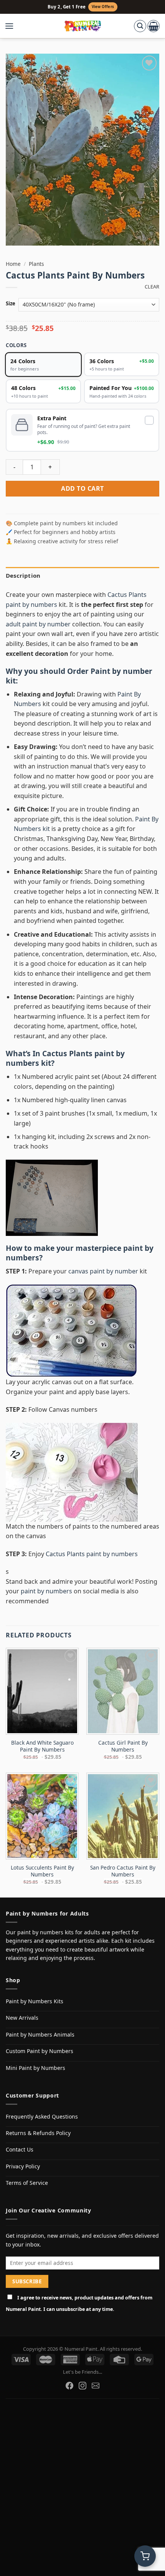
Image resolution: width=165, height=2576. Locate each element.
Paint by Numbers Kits (35, 2001)
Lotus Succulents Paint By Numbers (42, 1871)
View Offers (103, 7)
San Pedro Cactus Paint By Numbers (123, 1871)
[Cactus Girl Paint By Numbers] (123, 1691)
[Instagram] (82, 2386)
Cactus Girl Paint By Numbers (123, 1746)
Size (11, 304)
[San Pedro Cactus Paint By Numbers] (123, 1816)
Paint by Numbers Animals (40, 2034)
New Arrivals (22, 2018)
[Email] (96, 2386)
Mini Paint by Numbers (35, 2068)
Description (23, 575)
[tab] (82, 575)
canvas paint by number (103, 1271)
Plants (36, 264)
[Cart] (153, 26)
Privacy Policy (23, 2166)
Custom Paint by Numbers (40, 2051)
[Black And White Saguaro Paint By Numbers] (42, 1691)
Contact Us (20, 2149)
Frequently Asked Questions (42, 2116)
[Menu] (13, 26)
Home (13, 264)
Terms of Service (27, 2183)
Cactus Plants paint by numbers (65, 1058)
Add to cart (82, 488)
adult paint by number (38, 624)
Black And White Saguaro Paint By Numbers (42, 1746)
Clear (152, 287)
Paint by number (121, 671)
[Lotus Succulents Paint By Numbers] (42, 1816)
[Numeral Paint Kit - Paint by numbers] (83, 26)
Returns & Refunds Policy (38, 2133)
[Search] (140, 26)
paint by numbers (46, 1591)
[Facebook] (69, 2386)
